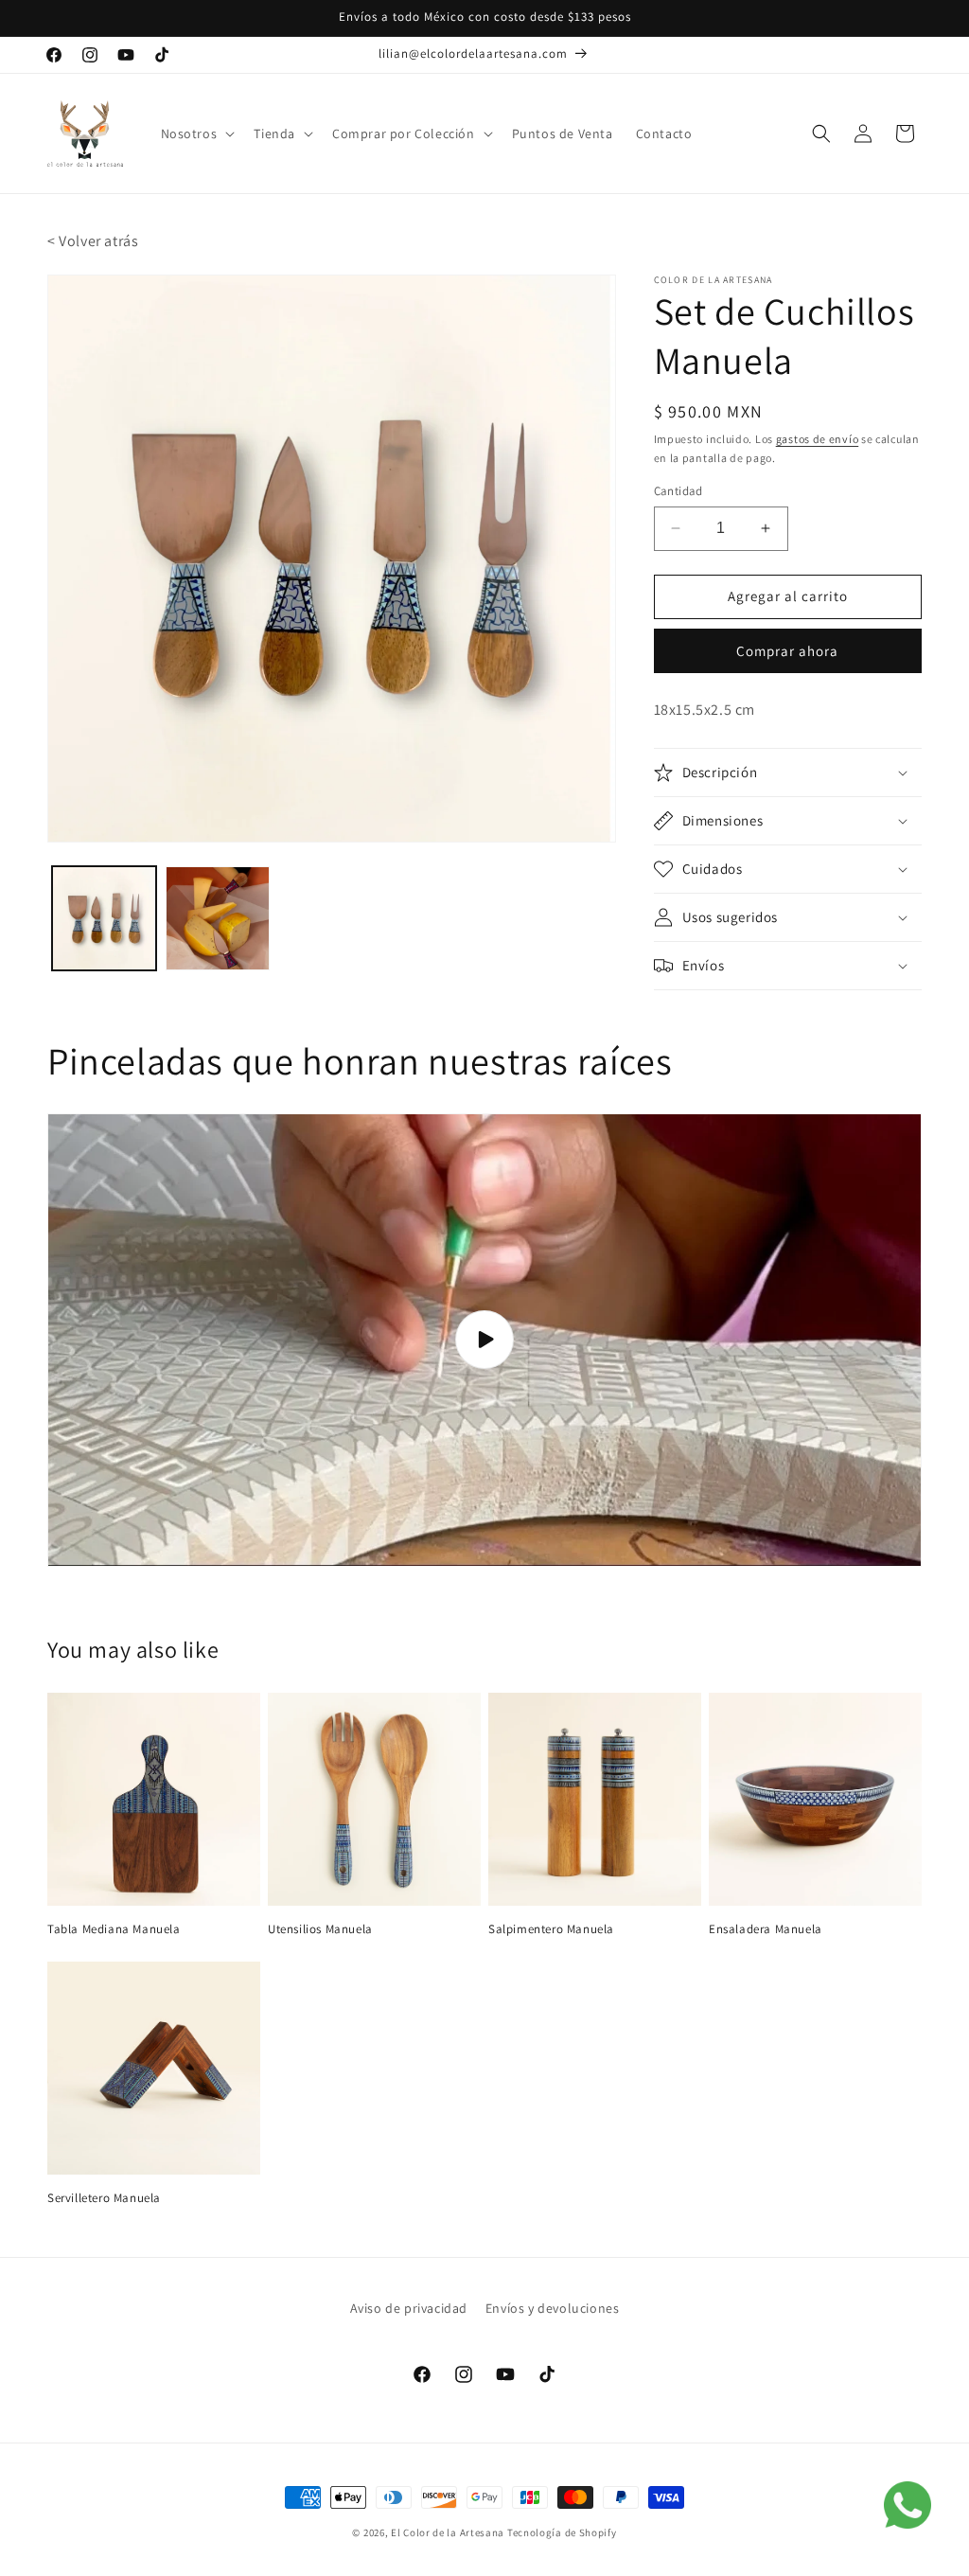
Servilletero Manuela (104, 2198)
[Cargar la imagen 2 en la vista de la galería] (218, 918)
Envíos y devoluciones (553, 2308)
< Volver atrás (93, 241)
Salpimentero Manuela (551, 1929)
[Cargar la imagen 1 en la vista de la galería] (104, 918)
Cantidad (678, 491)
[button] (196, 133)
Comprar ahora (787, 651)
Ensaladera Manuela (766, 1929)
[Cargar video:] (484, 1340)
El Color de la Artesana (448, 2532)
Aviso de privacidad (409, 2308)
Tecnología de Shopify (562, 2532)
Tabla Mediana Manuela (114, 1929)
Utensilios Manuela (320, 1929)
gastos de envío (818, 439)
